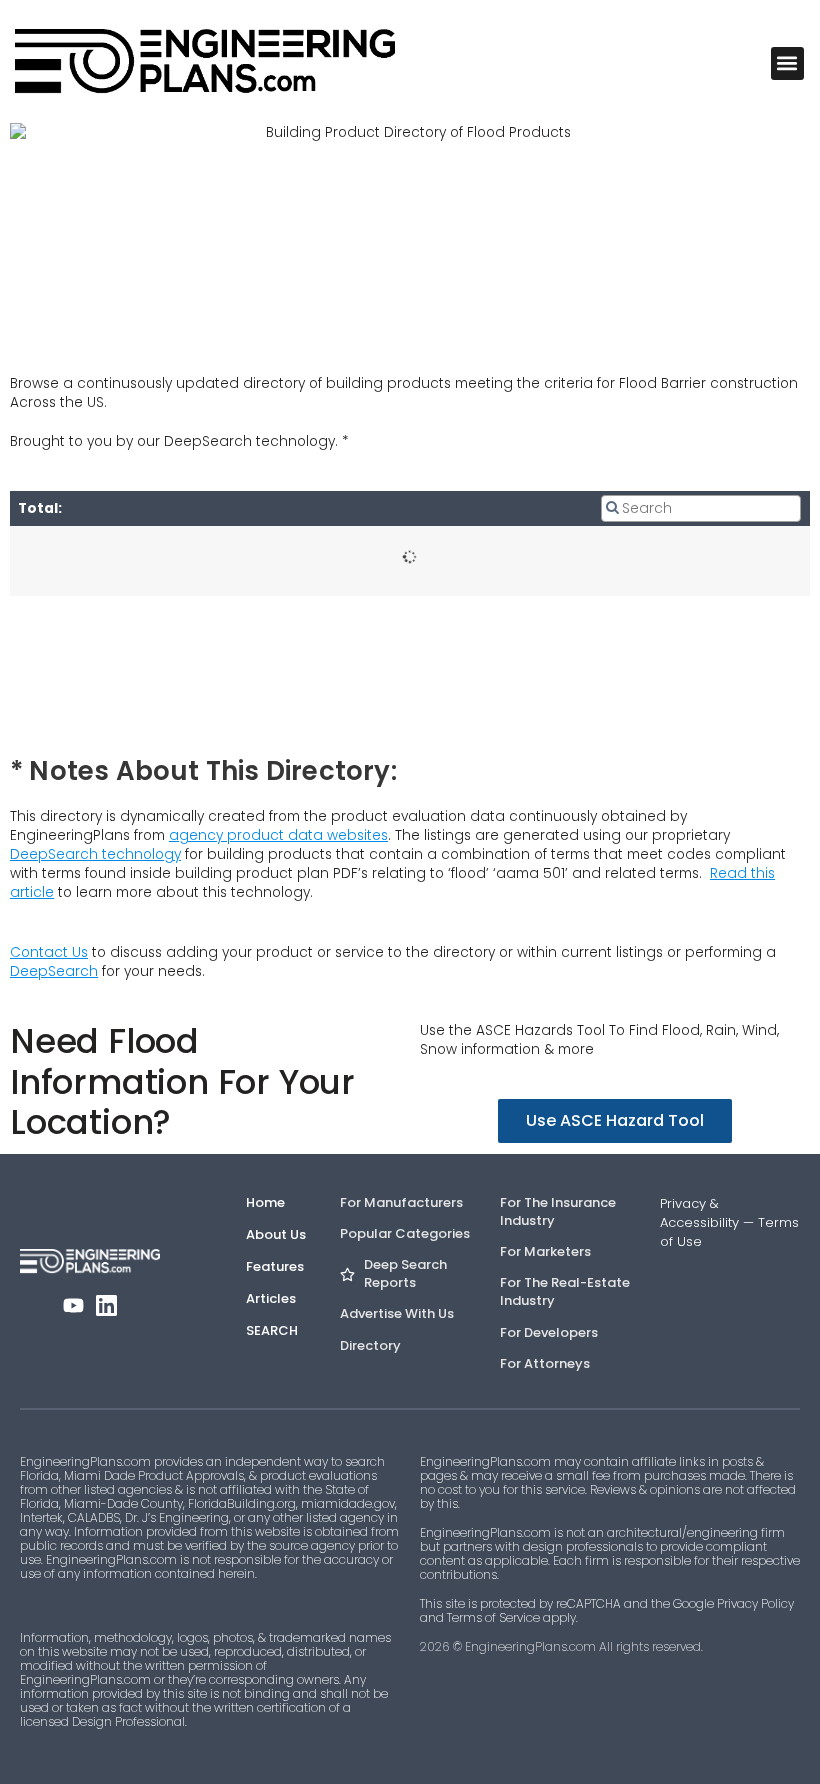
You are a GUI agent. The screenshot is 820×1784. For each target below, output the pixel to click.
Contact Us (49, 952)
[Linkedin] (106, 1305)
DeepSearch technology (95, 854)
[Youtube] (73, 1305)
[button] (787, 63)
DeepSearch (54, 971)
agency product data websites (278, 835)
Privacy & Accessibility (699, 1213)
